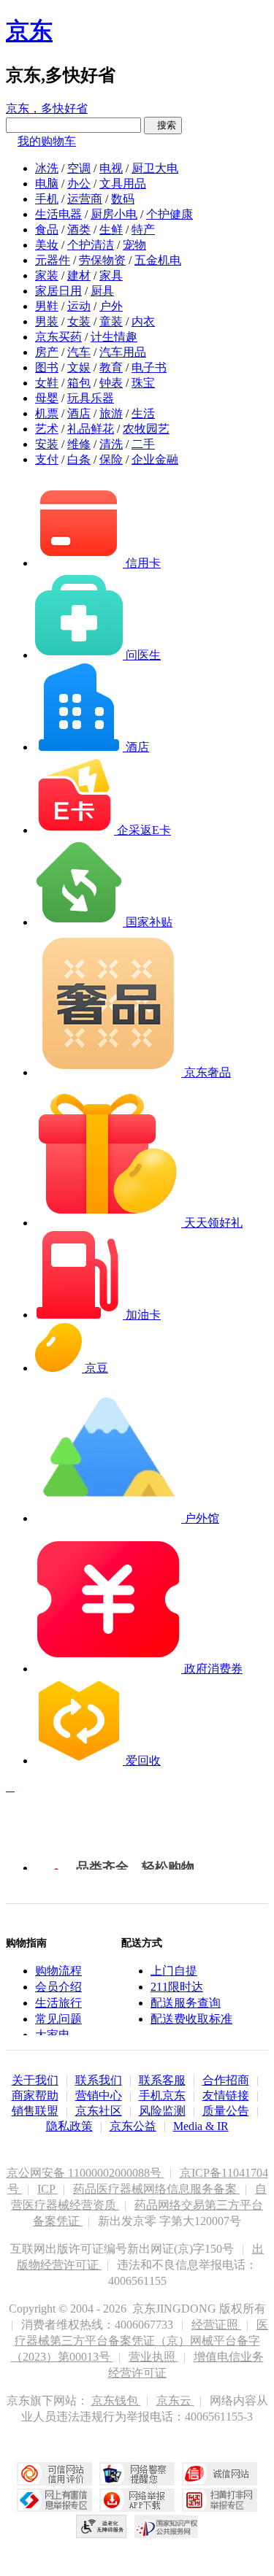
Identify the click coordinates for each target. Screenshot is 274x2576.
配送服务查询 (186, 2003)
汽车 (79, 352)
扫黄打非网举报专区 (220, 2500)
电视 (111, 168)
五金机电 (158, 260)
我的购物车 (47, 141)
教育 (111, 367)
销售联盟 (35, 2111)
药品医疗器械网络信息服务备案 (156, 2189)
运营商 (85, 199)
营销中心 (99, 2095)
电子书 (149, 367)
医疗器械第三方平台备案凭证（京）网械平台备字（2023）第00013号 (140, 2341)
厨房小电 (114, 214)
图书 (47, 367)
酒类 (79, 230)
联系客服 (162, 2080)
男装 (47, 321)
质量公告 (226, 2111)
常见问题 (58, 2019)
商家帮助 (35, 2095)
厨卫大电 (155, 168)
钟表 (111, 383)
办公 (79, 184)
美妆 (47, 245)
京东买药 (58, 337)
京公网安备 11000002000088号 (85, 2173)
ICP (47, 2189)
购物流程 (58, 1971)
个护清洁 (91, 245)
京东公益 (133, 2126)
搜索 (163, 125)
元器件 (53, 260)
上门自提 (174, 1971)
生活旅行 (58, 2003)
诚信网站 (220, 2474)
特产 (143, 230)
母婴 (47, 398)
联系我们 (99, 2080)
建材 (79, 275)
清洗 (111, 444)
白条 (79, 459)
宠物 (134, 245)
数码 (123, 199)
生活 (143, 413)
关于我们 (35, 2080)
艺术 (47, 429)
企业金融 (155, 459)
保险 (111, 459)
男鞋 (47, 306)
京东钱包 (116, 2400)
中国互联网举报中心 (54, 2500)
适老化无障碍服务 (102, 2526)
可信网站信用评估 (54, 2474)
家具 (111, 275)
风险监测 (162, 2111)
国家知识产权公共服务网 (167, 2526)
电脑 (47, 184)
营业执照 (153, 2357)
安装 (47, 444)
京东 (29, 31)
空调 (79, 168)
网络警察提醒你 (137, 2474)
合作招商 (226, 2080)
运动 (79, 306)
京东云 (175, 2400)
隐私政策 (69, 2126)
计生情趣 (114, 337)
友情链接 (226, 2095)
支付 (47, 459)
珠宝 (143, 383)
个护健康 (170, 214)
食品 (47, 230)
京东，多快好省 (47, 108)
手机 (47, 199)
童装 (111, 321)
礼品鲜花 (91, 429)
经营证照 (216, 2325)
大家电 (53, 2035)
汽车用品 (123, 352)
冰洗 (47, 168)
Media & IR (201, 2126)
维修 (79, 444)
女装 (79, 321)
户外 (111, 306)
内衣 (143, 321)
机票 (47, 413)
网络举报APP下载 (137, 2500)
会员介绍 (58, 1987)
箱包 (79, 383)
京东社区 (99, 2111)
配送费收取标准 (191, 2019)
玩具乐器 (91, 398)
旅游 (111, 413)
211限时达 (177, 1987)
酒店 (79, 413)
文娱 (79, 367)
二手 (143, 444)
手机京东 (162, 2095)
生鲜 (111, 230)
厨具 (102, 291)
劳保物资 (102, 260)
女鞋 (47, 383)
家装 (47, 275)
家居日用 (58, 291)
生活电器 (58, 214)
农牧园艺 (146, 429)
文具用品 (123, 184)
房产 (47, 352)
